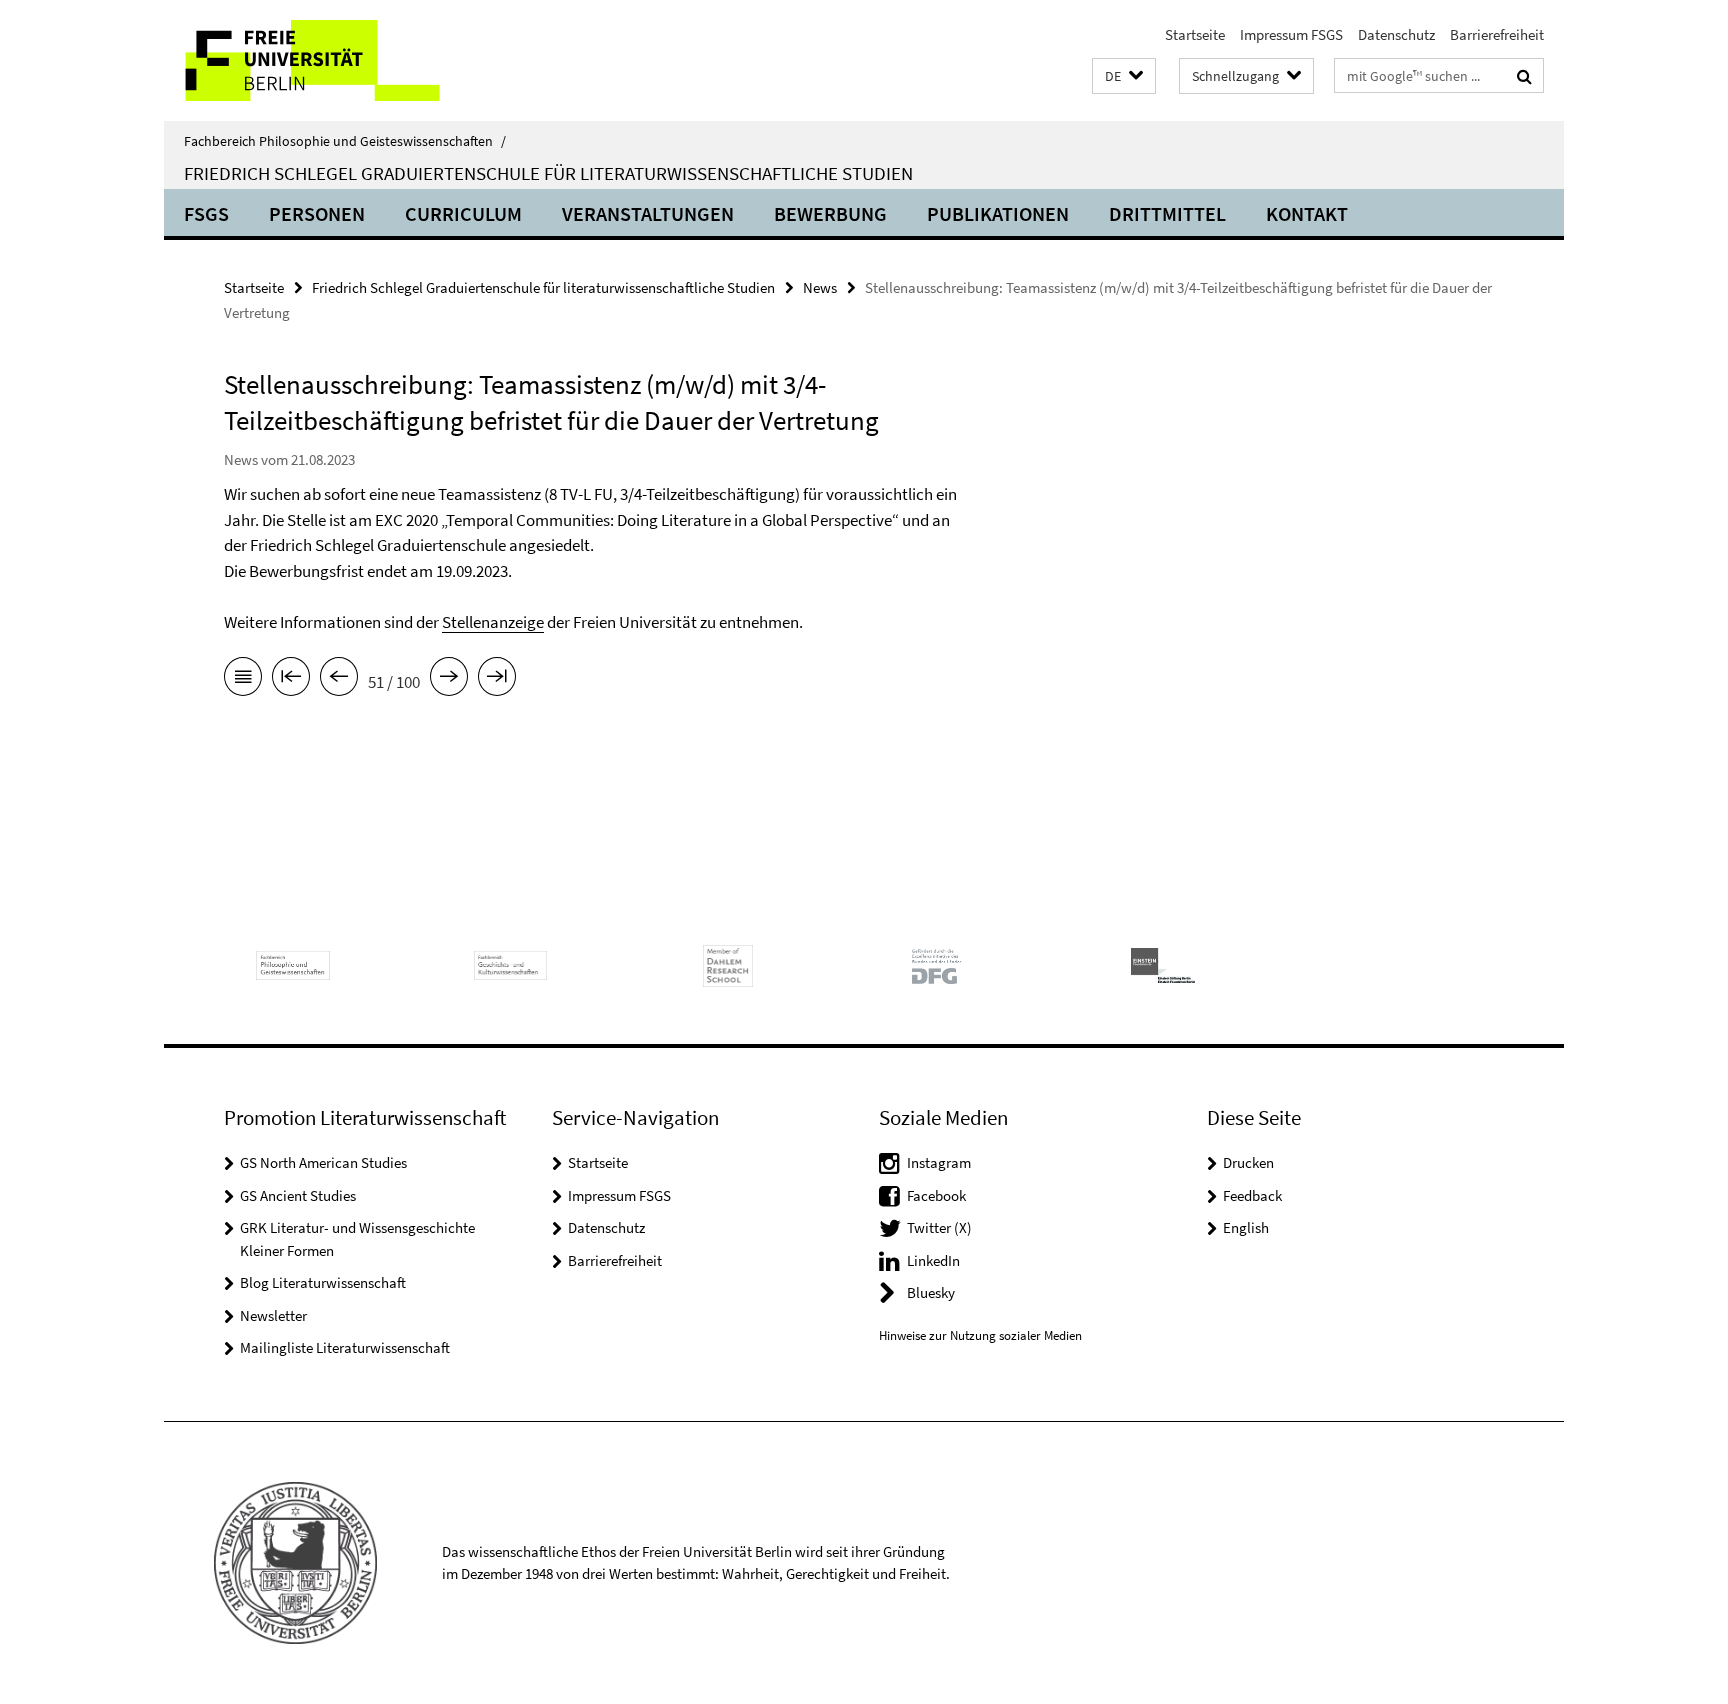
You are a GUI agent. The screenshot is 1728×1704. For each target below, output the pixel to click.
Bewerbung (830, 213)
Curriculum (463, 213)
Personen (317, 213)
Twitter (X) (939, 1227)
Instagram (939, 1162)
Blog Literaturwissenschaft (323, 1282)
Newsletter (273, 1315)
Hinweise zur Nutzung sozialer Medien (980, 1335)
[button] (1124, 76)
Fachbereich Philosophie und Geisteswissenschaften (345, 141)
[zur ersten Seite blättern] (291, 680)
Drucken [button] (1248, 1162)
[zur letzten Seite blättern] (497, 680)
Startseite (1195, 34)
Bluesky (931, 1292)
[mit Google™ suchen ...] (1524, 76)
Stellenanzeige (493, 622)
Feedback (1252, 1195)
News (820, 287)
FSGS (206, 213)
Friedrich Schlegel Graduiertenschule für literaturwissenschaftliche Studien (548, 173)
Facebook (936, 1195)
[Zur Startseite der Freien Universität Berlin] (331, 60)
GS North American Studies (323, 1162)
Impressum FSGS (1291, 34)
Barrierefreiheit (1497, 34)
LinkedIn (933, 1260)
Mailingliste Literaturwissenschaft (345, 1347)
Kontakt (1307, 213)
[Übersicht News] (243, 680)
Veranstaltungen (648, 213)
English (1246, 1227)
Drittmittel (1167, 213)
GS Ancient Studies (298, 1195)
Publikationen (998, 213)
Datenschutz (1396, 34)
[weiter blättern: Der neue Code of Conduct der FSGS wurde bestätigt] (449, 680)
